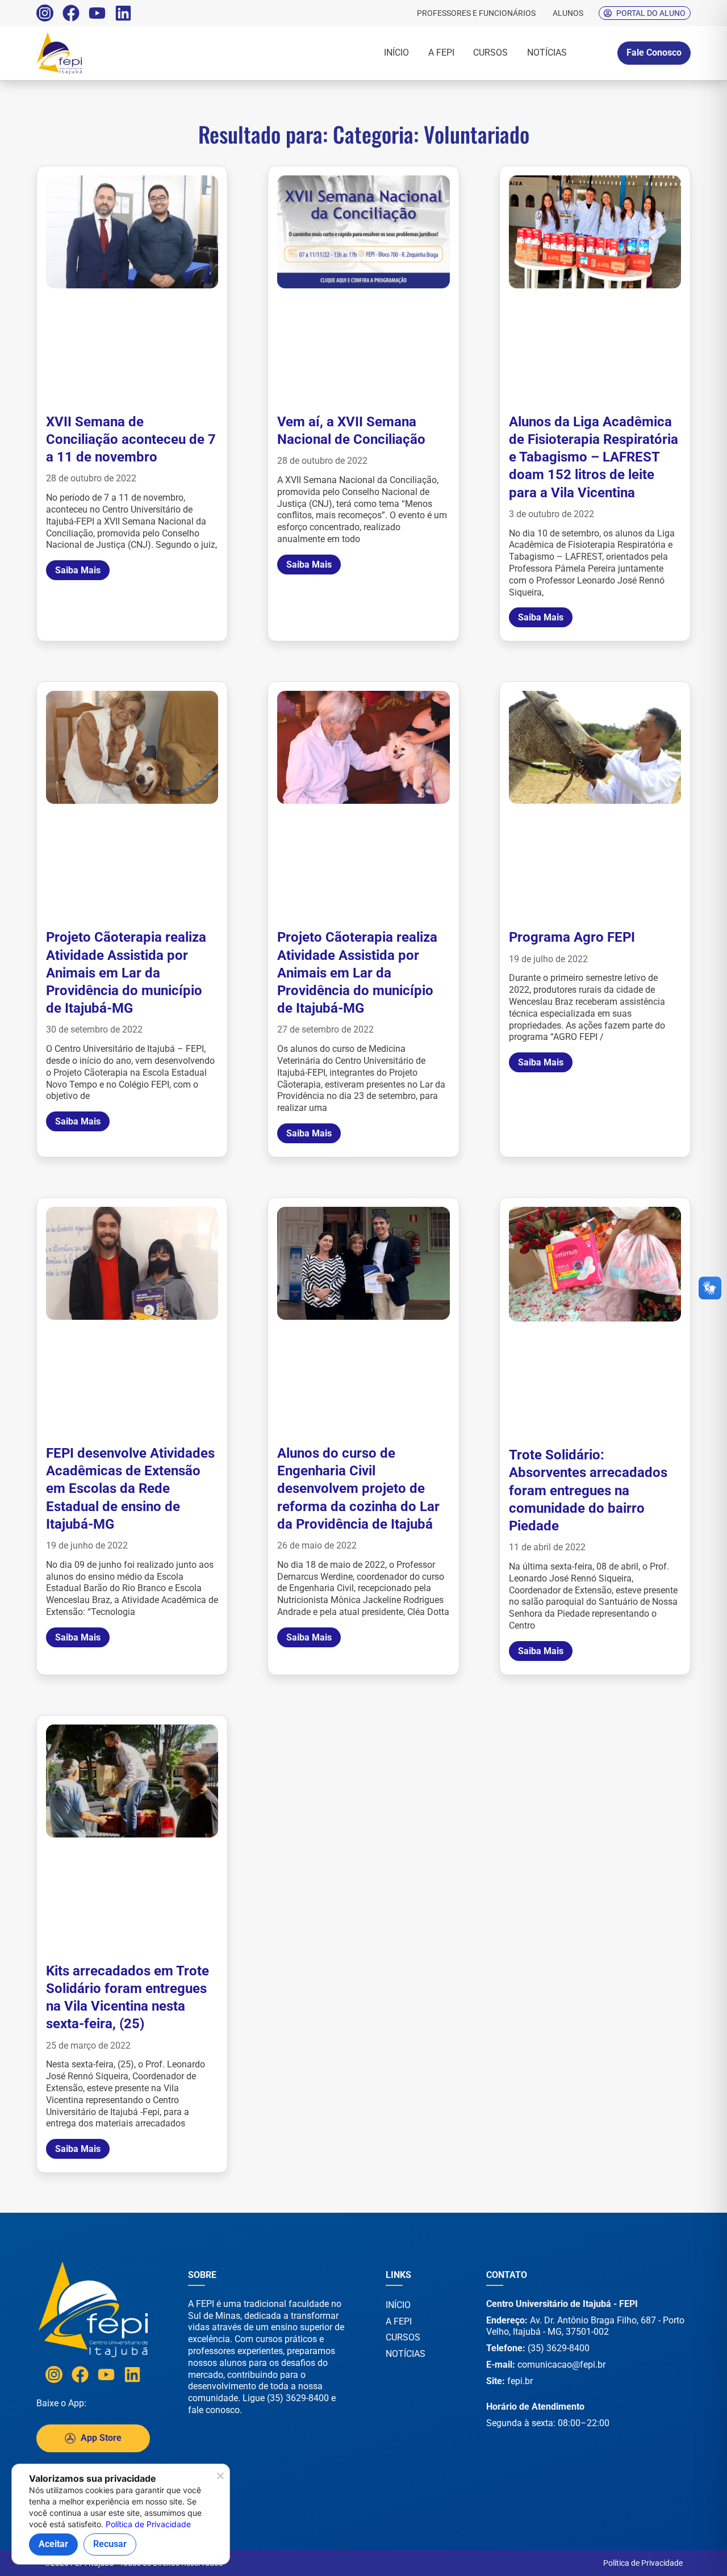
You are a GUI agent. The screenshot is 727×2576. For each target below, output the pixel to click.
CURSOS (490, 53)
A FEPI (441, 53)
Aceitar (53, 2544)
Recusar (110, 2544)
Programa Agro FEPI (572, 937)
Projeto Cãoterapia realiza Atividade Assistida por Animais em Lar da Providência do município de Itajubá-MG (126, 973)
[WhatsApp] (682, 2552)
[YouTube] (97, 13)
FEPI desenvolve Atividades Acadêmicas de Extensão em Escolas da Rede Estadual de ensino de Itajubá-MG (130, 1489)
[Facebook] (71, 13)
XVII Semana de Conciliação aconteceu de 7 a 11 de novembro (131, 439)
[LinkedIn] (123, 13)
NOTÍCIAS (547, 53)
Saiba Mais (78, 570)
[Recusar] (220, 2479)
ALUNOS (568, 13)
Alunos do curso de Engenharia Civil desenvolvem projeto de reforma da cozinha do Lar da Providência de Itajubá (358, 1489)
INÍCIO (396, 53)
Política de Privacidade (643, 2563)
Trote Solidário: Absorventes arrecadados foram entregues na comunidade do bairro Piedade (588, 1490)
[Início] (85, 53)
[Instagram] (45, 13)
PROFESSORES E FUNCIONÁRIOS (476, 13)
